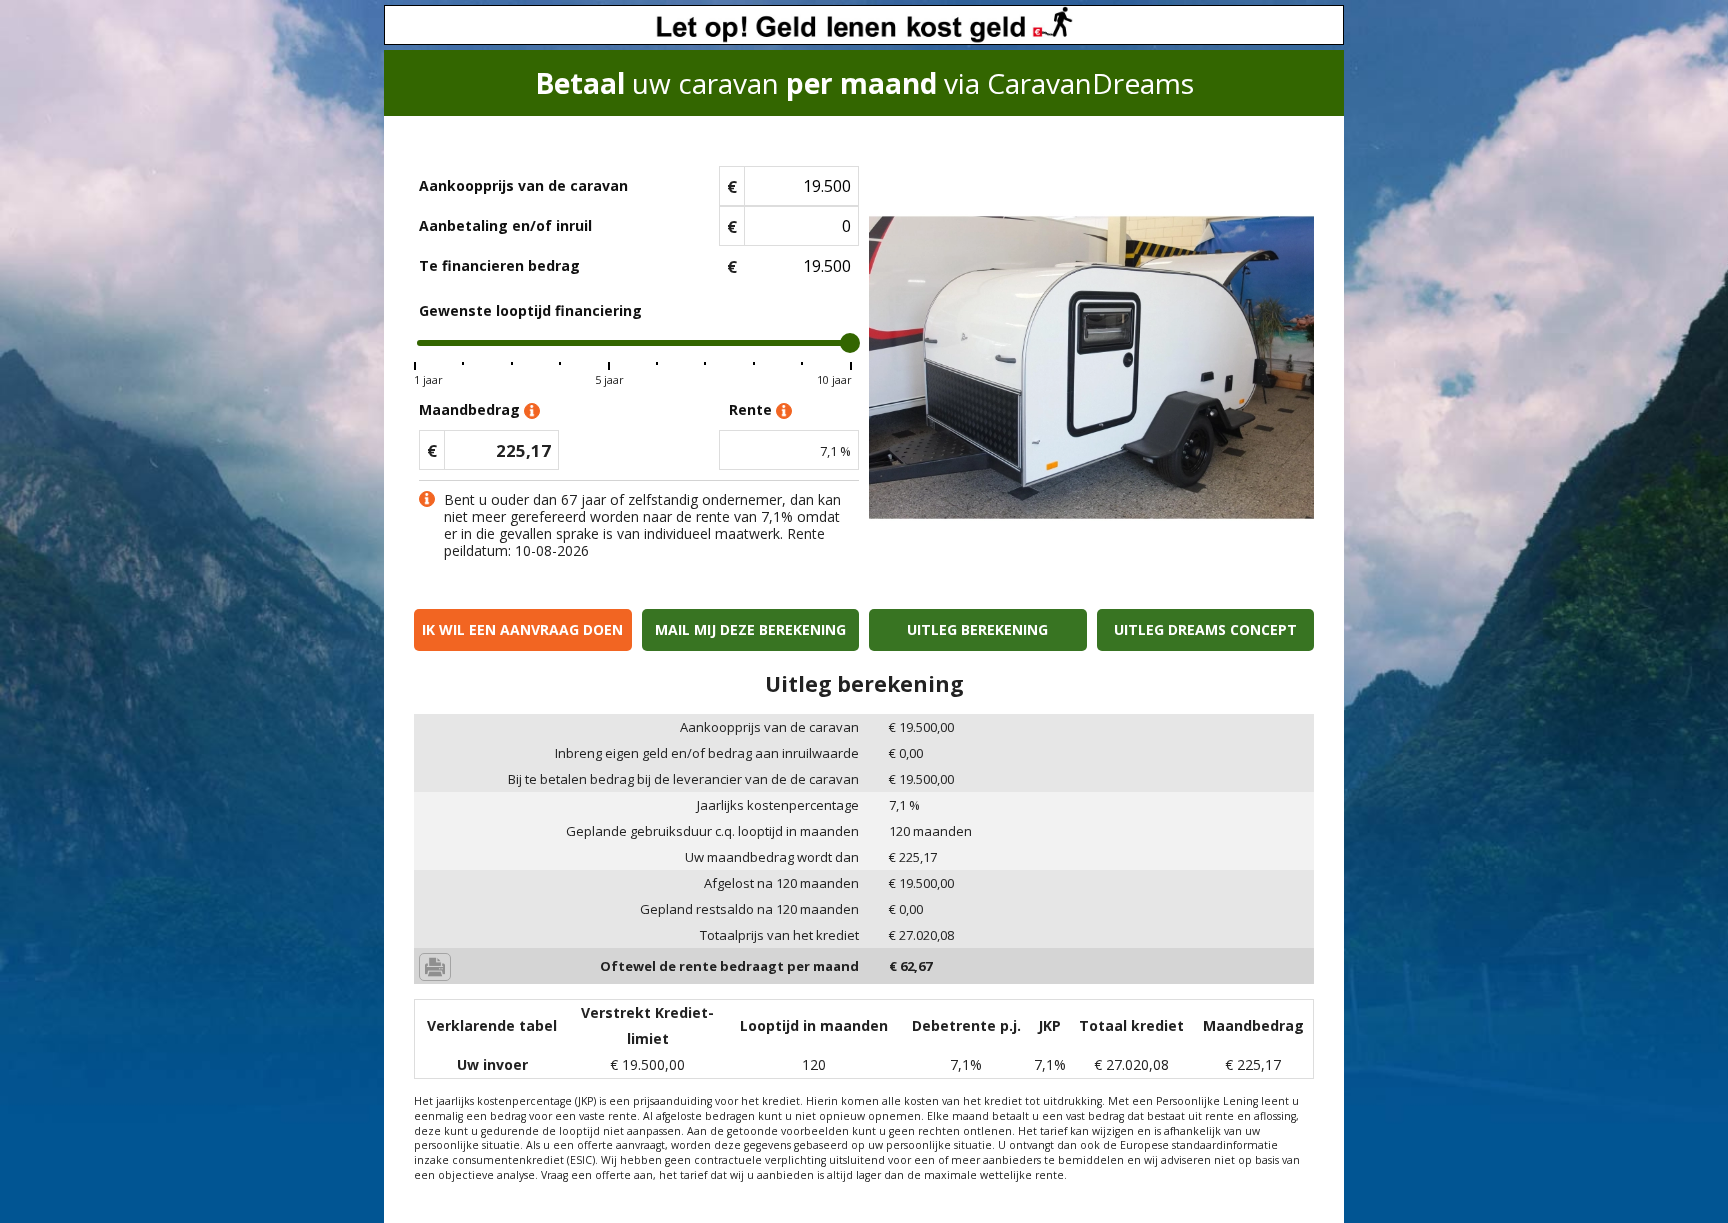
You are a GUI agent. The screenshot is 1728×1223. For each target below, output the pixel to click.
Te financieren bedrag (499, 265)
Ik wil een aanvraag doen (522, 629)
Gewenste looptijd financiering (530, 310)
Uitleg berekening (977, 629)
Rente (752, 409)
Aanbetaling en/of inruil (505, 225)
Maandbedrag (471, 409)
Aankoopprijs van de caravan (523, 185)
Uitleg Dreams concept (1205, 629)
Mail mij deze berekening (750, 629)
